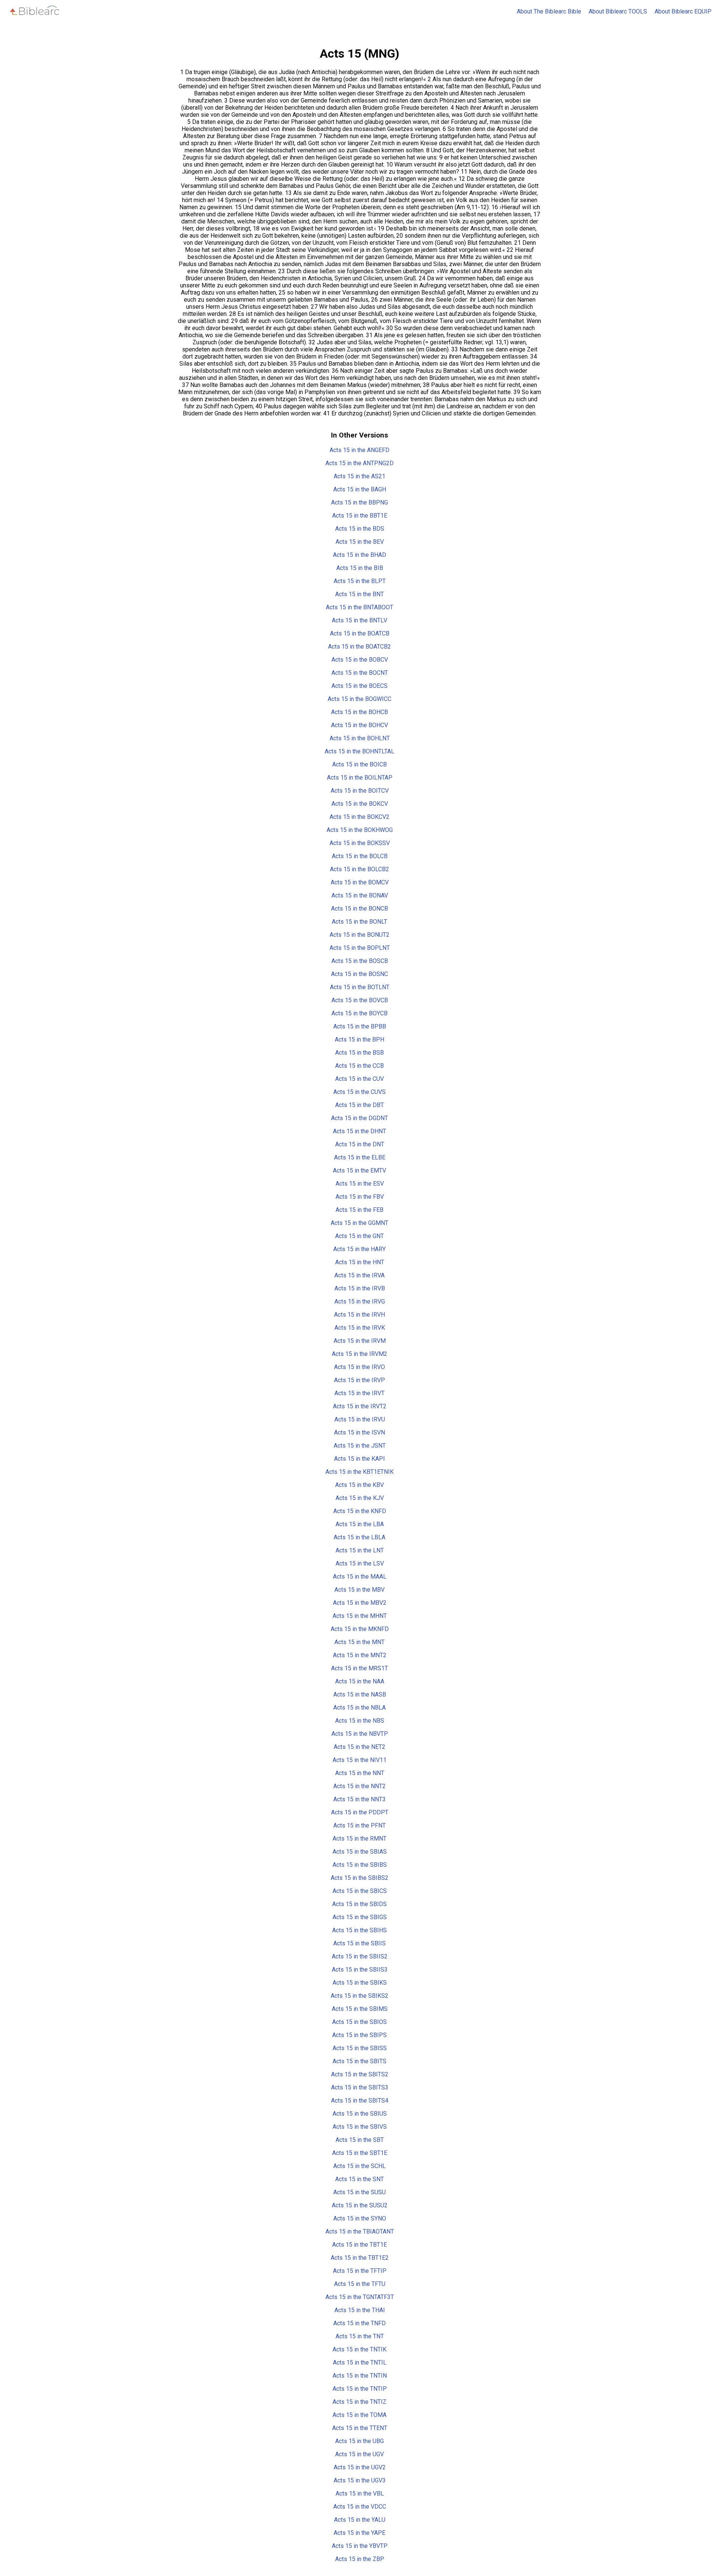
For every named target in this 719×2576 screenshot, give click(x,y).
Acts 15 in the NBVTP (360, 1734)
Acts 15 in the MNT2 (360, 1655)
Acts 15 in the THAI (360, 2310)
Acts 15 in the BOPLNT (360, 948)
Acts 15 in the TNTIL (360, 2362)
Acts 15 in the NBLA (359, 1708)
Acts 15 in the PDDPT (360, 1812)
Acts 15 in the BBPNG (359, 502)
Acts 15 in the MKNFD (360, 1629)
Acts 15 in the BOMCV (360, 882)
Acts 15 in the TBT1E (359, 2245)
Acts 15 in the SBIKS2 (359, 1996)
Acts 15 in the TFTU (360, 2284)
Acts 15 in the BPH (359, 1039)
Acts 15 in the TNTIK (359, 2349)
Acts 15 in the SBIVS (360, 2127)
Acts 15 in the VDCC (360, 2507)
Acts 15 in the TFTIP (360, 2271)
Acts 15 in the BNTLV (359, 620)
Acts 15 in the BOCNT (360, 673)
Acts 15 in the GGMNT (359, 1223)
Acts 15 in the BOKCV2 (359, 817)
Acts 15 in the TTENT (360, 2428)
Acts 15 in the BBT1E (360, 516)
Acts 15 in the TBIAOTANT (360, 2231)
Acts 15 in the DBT (359, 1105)
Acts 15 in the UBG (359, 2441)
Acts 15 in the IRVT (359, 1393)
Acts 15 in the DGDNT (359, 1118)
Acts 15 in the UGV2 (360, 2467)
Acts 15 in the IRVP (359, 1380)
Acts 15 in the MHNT (360, 1616)
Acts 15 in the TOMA (359, 2415)
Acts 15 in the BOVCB (360, 1000)
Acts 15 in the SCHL (359, 2166)
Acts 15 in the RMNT (359, 1839)
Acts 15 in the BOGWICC (359, 699)
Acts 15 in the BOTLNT (360, 987)
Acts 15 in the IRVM (360, 1341)
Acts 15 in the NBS (360, 1721)
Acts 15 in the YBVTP (360, 2546)
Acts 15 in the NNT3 (359, 1799)
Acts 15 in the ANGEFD (359, 450)
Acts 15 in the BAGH (360, 489)
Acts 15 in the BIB (360, 568)
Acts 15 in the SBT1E (360, 2153)
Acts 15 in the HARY (359, 1249)
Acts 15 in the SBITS (359, 2061)
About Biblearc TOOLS (618, 11)
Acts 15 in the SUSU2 (360, 2205)
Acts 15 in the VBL (360, 2493)
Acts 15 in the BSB (359, 1053)
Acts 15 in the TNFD (359, 2323)
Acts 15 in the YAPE (359, 2533)
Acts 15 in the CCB (359, 1066)
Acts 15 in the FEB (359, 1210)
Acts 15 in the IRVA (359, 1275)
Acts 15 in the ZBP (360, 2559)
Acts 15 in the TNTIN (360, 2376)
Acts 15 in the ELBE (360, 1157)
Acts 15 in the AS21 (359, 476)
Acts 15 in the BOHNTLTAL (359, 751)
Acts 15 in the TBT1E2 (360, 2258)
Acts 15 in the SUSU (359, 2192)
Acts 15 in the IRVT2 (360, 1406)
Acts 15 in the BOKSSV (360, 843)
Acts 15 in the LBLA (359, 1537)
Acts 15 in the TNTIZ (359, 2402)
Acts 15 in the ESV (360, 1184)
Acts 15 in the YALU (360, 2520)
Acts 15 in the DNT (360, 1144)
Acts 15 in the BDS (360, 529)
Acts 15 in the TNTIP (360, 2389)
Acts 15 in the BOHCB (359, 712)
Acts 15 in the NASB (360, 1694)
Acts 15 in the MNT (359, 1642)
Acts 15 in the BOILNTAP (360, 778)
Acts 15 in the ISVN (359, 1432)
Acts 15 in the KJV (360, 1498)
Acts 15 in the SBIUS (360, 2114)
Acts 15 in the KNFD (360, 1511)
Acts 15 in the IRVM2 (359, 1354)
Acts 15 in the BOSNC (359, 974)
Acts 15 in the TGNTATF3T (360, 2297)
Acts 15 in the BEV (360, 542)
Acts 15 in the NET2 (359, 1747)
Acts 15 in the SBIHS (359, 1930)
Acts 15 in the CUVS (359, 1092)
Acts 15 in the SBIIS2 (360, 1956)
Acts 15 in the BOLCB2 (359, 869)
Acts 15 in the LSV (360, 1563)
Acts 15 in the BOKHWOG (360, 830)
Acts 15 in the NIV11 (359, 1760)
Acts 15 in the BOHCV (359, 725)
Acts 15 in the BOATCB (360, 633)
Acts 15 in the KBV (359, 1485)
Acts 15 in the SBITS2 (360, 2074)
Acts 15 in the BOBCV (360, 660)
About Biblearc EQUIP (683, 11)
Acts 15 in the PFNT (359, 1825)
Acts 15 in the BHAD (359, 555)
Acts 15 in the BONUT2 (359, 935)
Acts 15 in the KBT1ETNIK (359, 1472)
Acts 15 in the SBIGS (360, 1917)
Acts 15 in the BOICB (359, 764)
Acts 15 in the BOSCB (360, 961)
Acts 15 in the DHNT (359, 1131)
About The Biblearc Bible (549, 11)
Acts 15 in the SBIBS (360, 1865)
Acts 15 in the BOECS (359, 686)
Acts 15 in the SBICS (360, 1891)
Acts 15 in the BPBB (360, 1026)
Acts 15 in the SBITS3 (360, 2087)
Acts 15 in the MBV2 (360, 1603)
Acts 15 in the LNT (360, 1550)
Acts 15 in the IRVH (359, 1315)
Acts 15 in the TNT (360, 2336)
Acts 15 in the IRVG (360, 1301)
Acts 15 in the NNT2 (359, 1786)
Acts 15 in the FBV (360, 1197)
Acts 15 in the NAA (360, 1681)
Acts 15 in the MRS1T (359, 1668)
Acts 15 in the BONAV (360, 895)
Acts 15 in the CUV (359, 1079)
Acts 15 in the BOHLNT (360, 738)
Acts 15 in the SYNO (360, 2218)
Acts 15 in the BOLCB (360, 856)
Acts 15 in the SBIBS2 (359, 1878)
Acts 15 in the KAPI (359, 1459)
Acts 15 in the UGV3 (360, 2480)
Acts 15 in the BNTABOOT (359, 607)
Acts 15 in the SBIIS (359, 1943)
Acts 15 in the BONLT (359, 922)
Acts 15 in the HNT (360, 1262)
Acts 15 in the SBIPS (359, 2035)
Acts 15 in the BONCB (359, 909)
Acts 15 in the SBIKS (360, 1983)
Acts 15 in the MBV (359, 1590)
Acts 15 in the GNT (359, 1236)
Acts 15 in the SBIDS (359, 1904)
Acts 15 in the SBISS (360, 2048)
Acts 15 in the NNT (360, 1773)
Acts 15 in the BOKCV (360, 804)
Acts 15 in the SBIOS (359, 2022)
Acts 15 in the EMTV (359, 1170)
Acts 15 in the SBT (360, 2140)
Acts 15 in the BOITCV (360, 791)
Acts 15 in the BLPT (360, 581)
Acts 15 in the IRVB (360, 1288)
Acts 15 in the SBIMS (360, 2009)
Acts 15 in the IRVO (359, 1367)
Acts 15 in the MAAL (360, 1577)
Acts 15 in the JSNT (360, 1446)
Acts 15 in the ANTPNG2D (359, 463)
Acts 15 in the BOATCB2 (359, 647)
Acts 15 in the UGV (359, 2454)
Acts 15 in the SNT (359, 2179)
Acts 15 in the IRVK (360, 1328)
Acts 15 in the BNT (359, 594)
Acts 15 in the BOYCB (359, 1013)
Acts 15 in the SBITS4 (360, 2101)
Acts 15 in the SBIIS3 (360, 1970)
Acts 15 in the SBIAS (360, 1852)
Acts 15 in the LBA (360, 1524)
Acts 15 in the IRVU (360, 1419)
